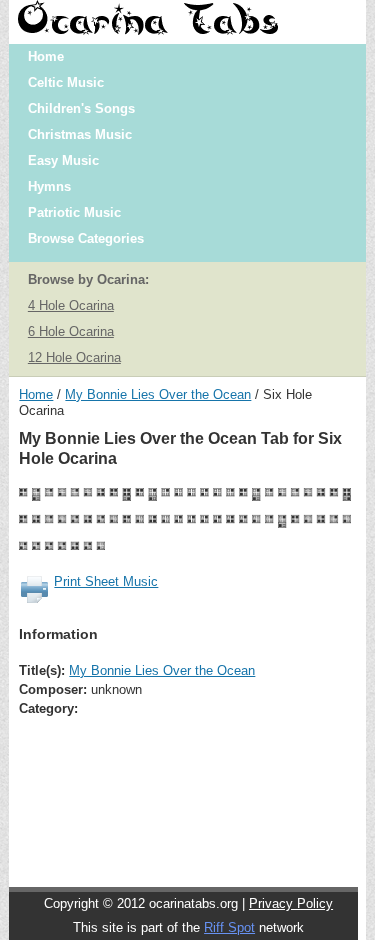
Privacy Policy (291, 903)
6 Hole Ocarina (71, 331)
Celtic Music (66, 82)
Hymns (49, 186)
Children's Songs (81, 108)
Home (46, 56)
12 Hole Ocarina (74, 357)
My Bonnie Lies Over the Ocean (158, 394)
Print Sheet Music (106, 581)
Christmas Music (80, 134)
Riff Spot (229, 927)
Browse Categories (86, 238)
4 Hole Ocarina (71, 305)
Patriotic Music (74, 212)
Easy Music (63, 160)
